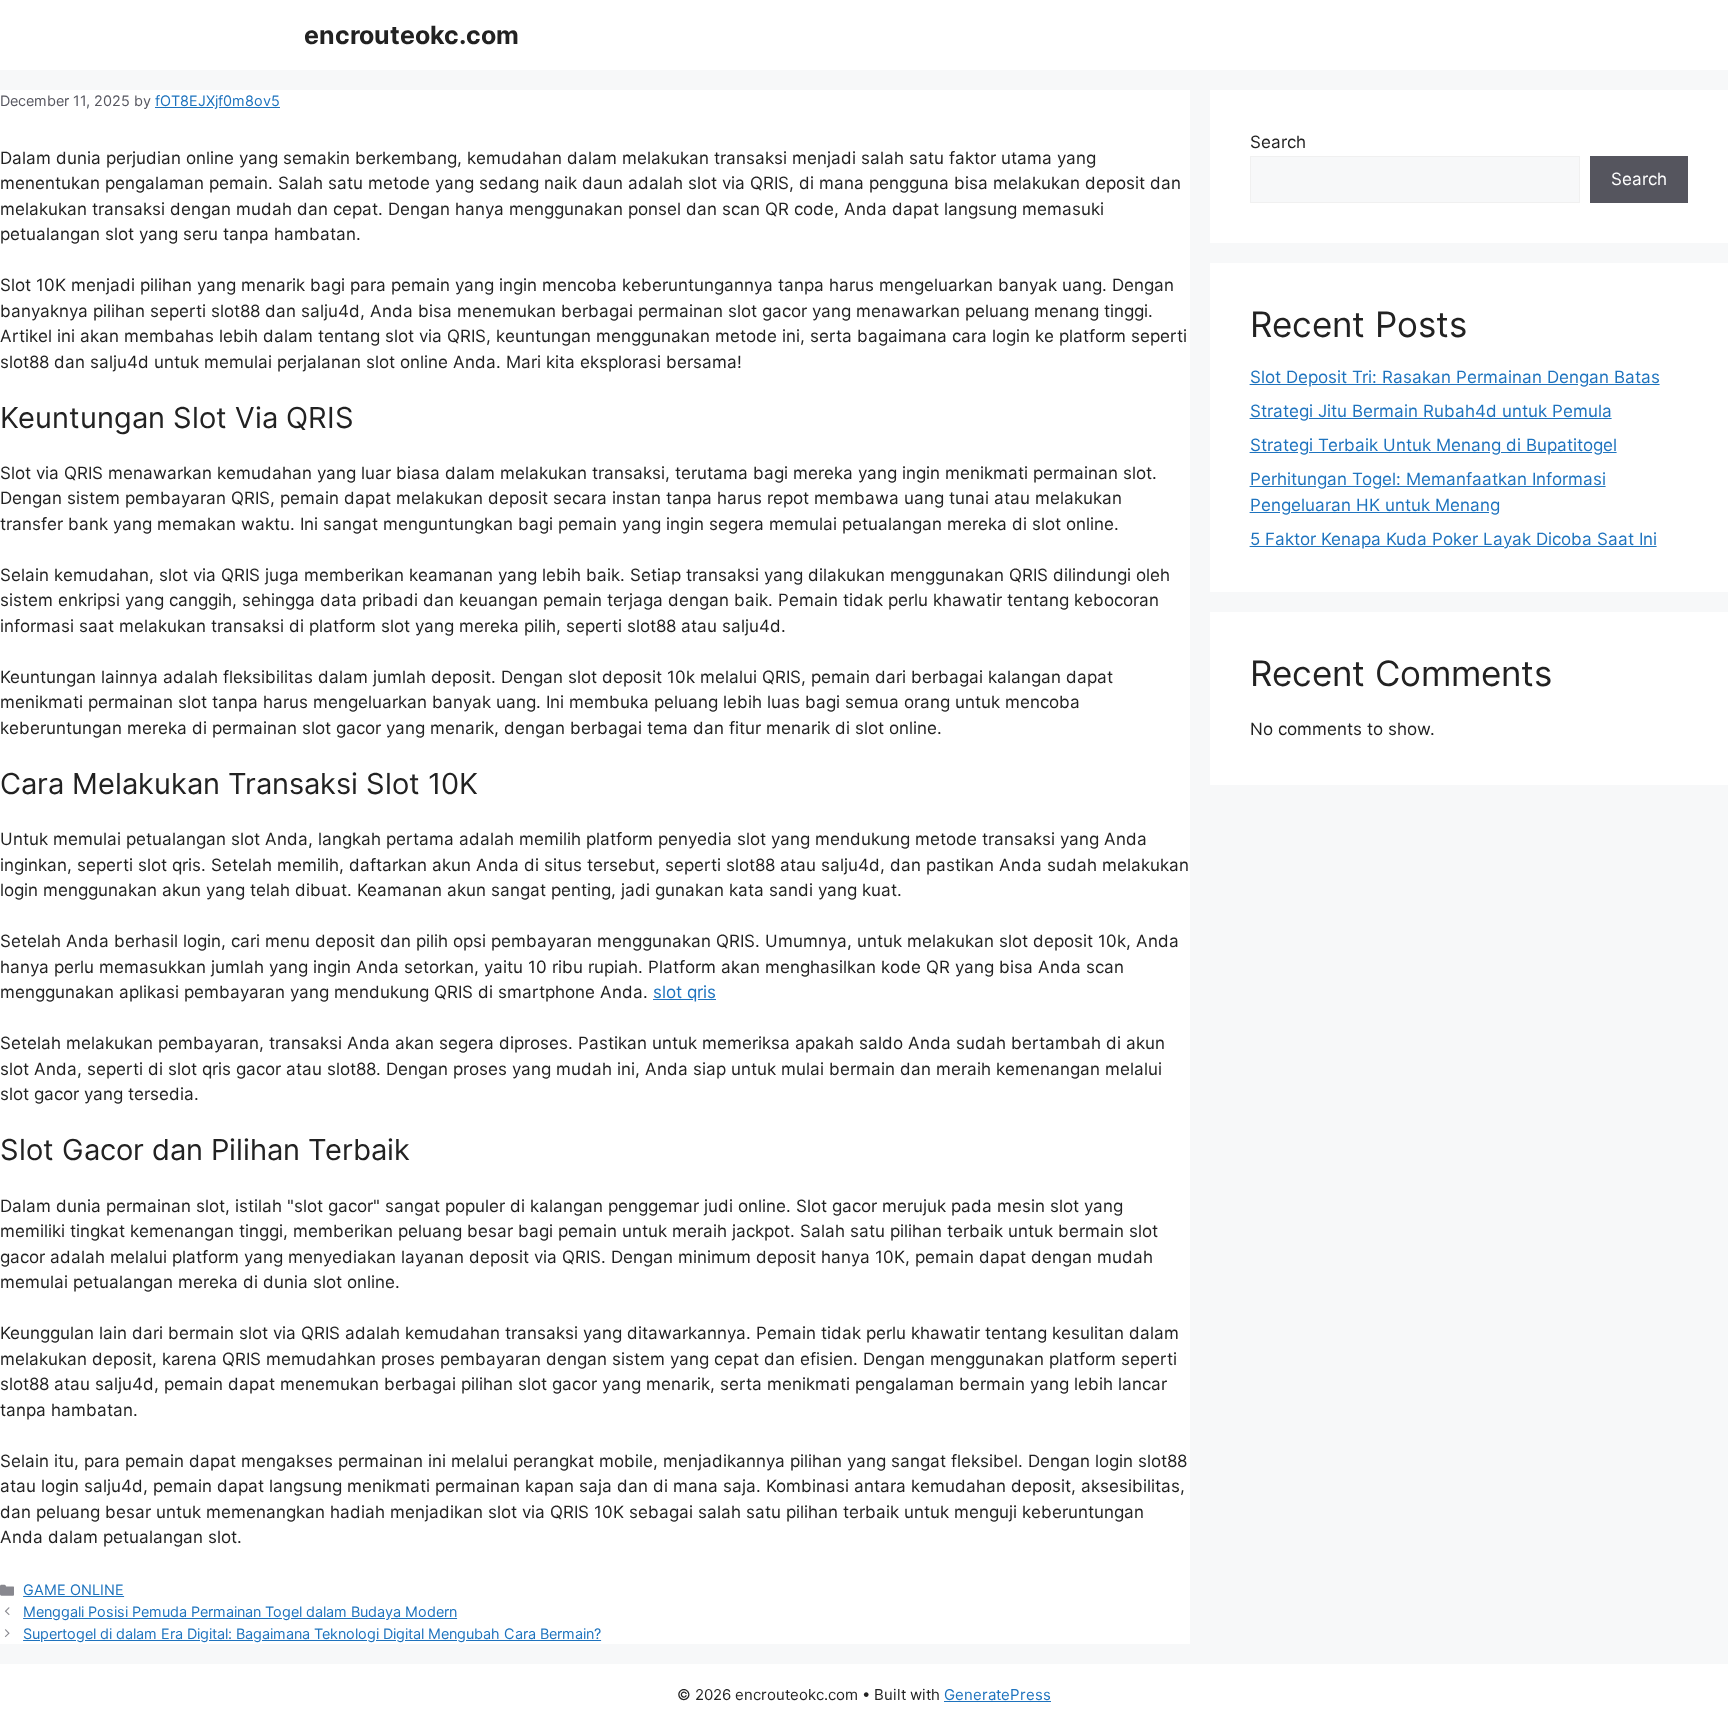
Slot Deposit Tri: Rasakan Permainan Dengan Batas (1455, 377)
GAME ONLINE (73, 1589)
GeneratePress (997, 1694)
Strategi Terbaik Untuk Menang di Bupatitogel (1433, 445)
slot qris (684, 992)
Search (1278, 142)
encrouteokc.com (411, 35)
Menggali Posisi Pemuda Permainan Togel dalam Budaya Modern (240, 1611)
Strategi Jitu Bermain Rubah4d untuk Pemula (1431, 411)
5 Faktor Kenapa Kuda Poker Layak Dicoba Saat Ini (1453, 539)
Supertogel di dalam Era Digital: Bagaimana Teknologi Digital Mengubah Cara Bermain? (312, 1633)
